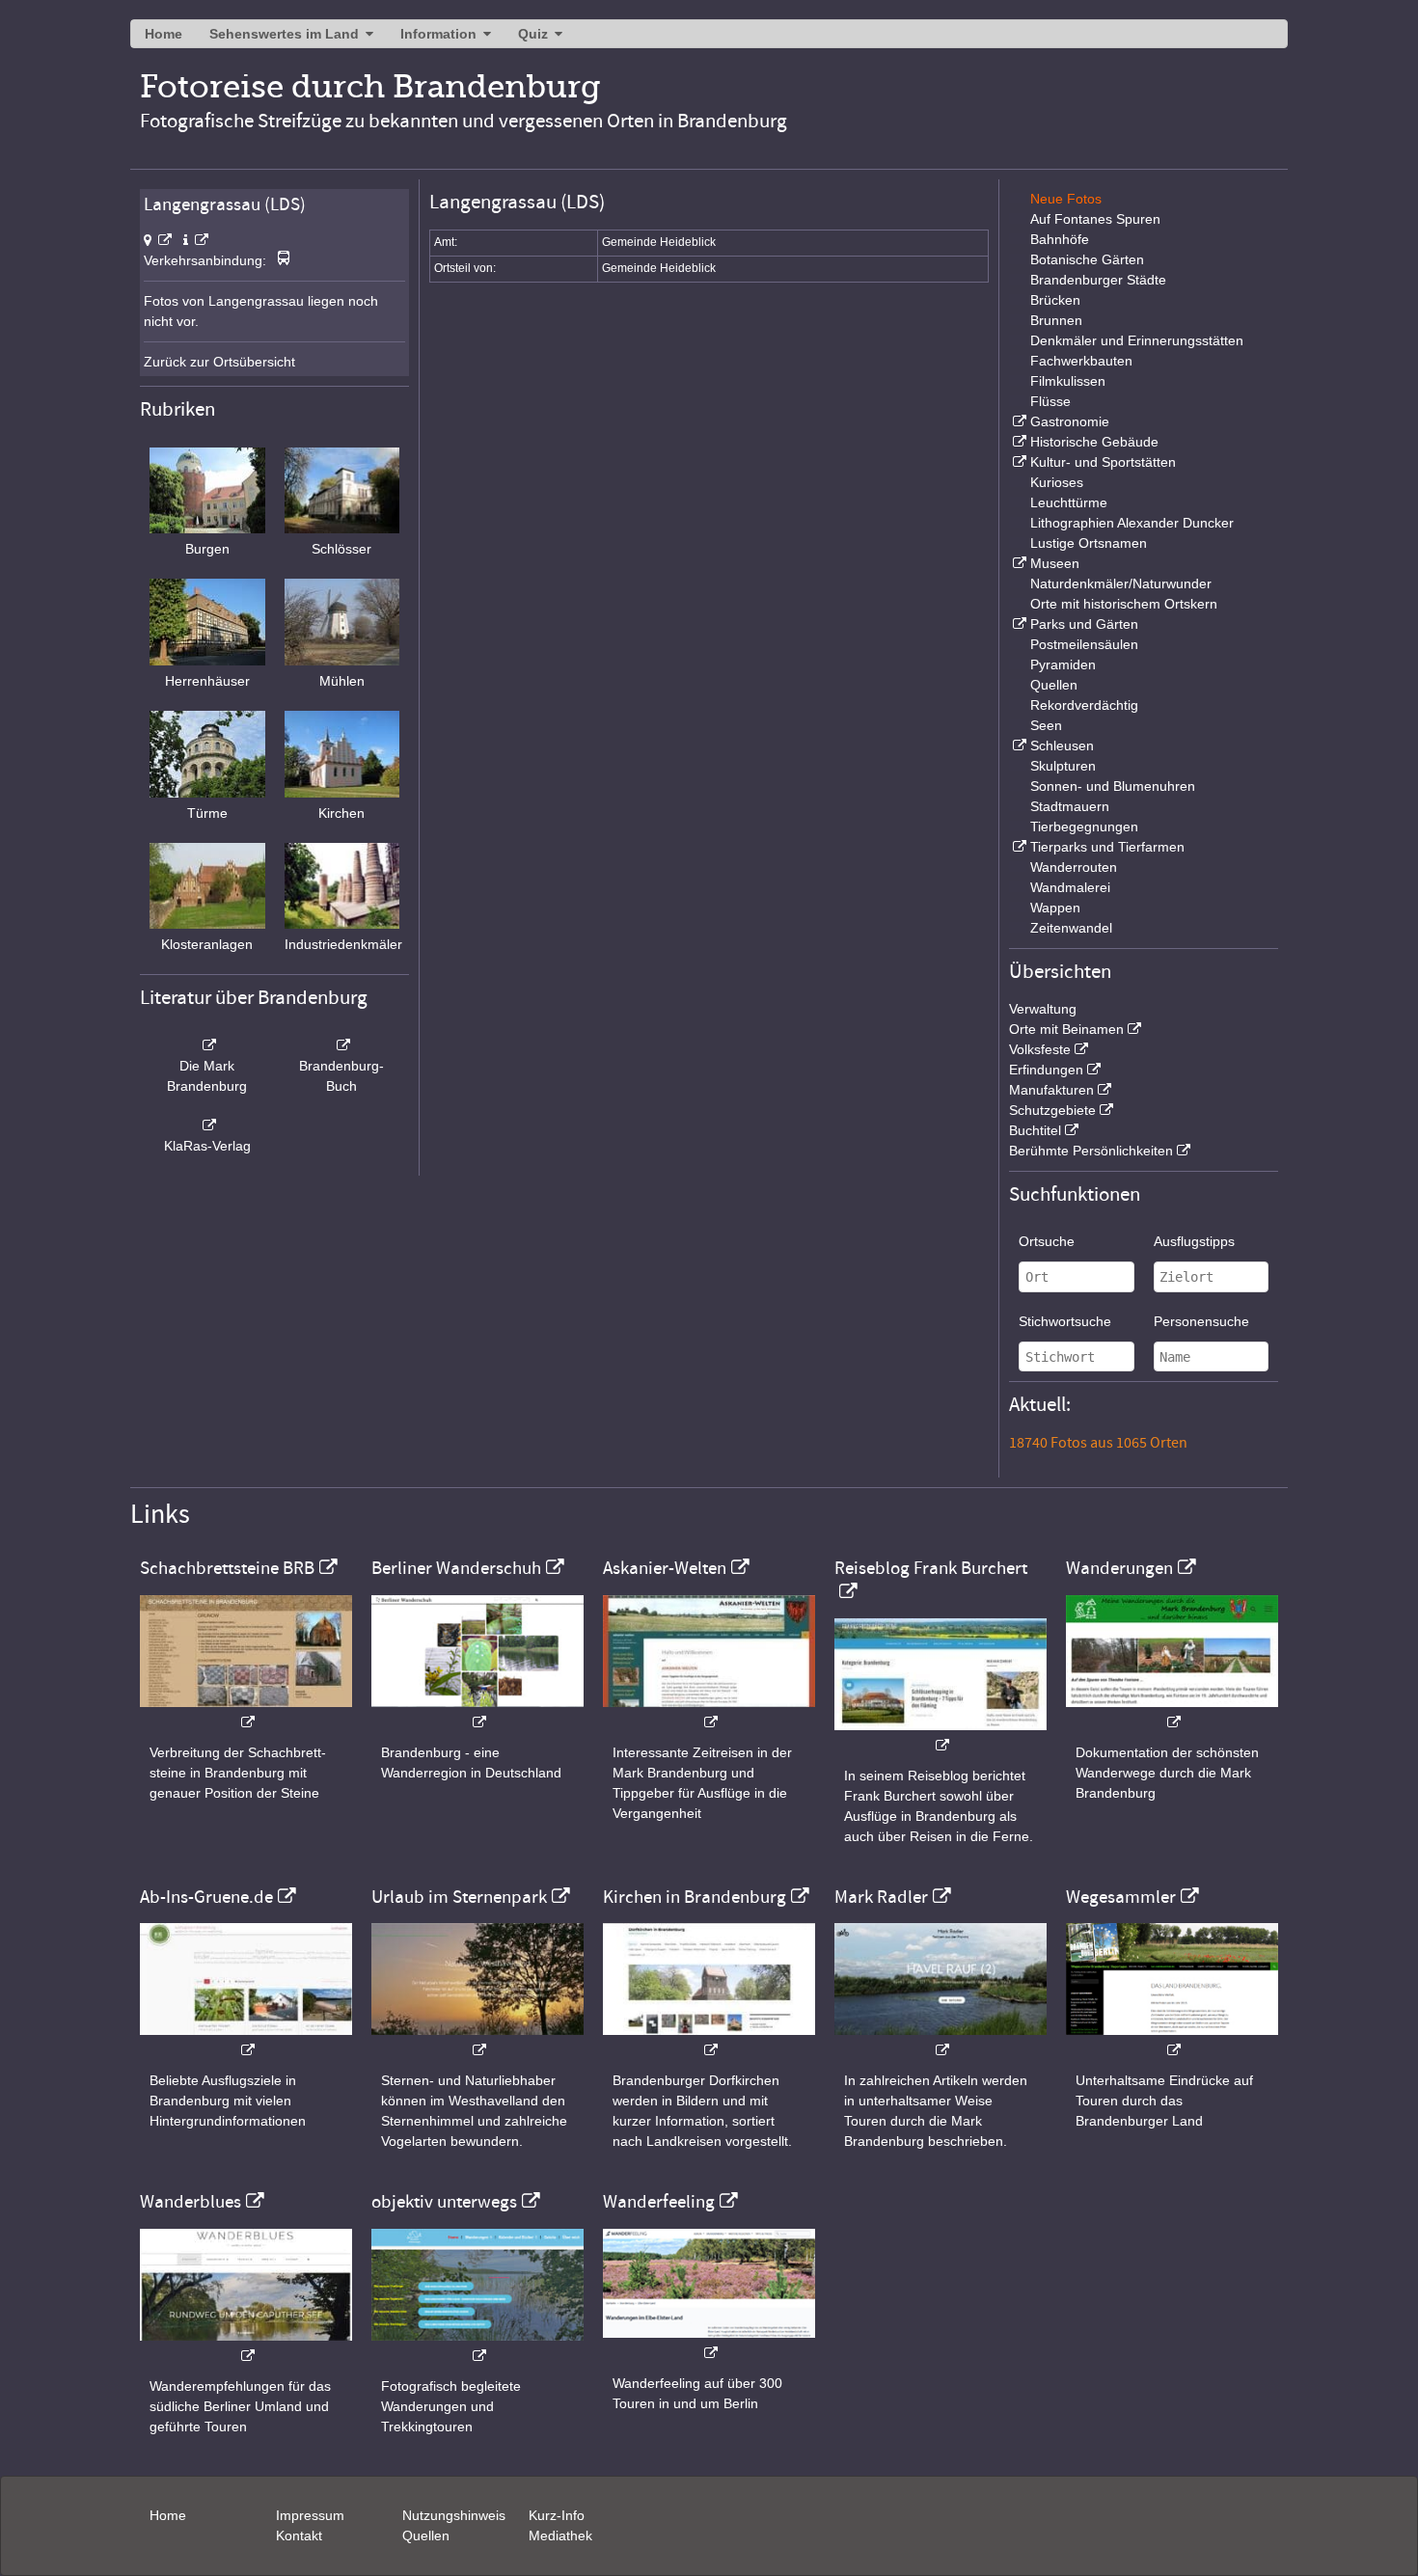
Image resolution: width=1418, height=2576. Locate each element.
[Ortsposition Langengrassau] (158, 240)
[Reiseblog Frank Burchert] (941, 1735)
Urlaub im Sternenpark (459, 1897)
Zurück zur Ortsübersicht (219, 362)
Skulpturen (1063, 766)
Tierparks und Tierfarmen (1107, 847)
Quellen (1054, 685)
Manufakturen (1051, 1090)
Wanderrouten (1074, 867)
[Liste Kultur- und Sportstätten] (1018, 462)
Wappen (1055, 908)
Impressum (310, 2515)
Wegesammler (1121, 1897)
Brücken (1055, 300)
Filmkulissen (1068, 381)
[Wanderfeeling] (709, 2343)
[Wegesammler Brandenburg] (1172, 2040)
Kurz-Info (557, 2515)
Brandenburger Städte (1098, 280)
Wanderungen (1119, 1568)
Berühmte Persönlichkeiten (1091, 1151)
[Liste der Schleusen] (1018, 746)
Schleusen (1062, 746)
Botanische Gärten (1087, 259)
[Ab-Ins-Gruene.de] (246, 2040)
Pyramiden (1063, 664)
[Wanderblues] (246, 2346)
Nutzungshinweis (454, 2515)
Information (438, 34)
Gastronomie (1070, 421)
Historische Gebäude (1094, 442)
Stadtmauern (1070, 806)
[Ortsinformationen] (196, 240)
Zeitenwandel (1071, 928)
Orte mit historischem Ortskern (1124, 604)
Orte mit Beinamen (1066, 1029)
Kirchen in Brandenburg (695, 1897)
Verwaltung (1043, 1009)
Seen (1046, 725)
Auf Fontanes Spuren (1095, 219)
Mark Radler (881, 1897)
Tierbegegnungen (1084, 827)
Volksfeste (1040, 1049)
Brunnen (1056, 320)
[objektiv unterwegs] (477, 2346)
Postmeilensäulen (1084, 644)
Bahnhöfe (1060, 239)
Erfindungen (1046, 1070)
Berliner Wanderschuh (456, 1568)
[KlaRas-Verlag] (207, 1125)
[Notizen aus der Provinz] (941, 2040)
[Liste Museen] (1018, 563)
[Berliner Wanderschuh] (477, 1712)
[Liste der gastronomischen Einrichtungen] (1018, 421)
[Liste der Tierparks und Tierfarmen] (1018, 847)
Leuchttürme (1069, 502)
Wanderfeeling (659, 2202)
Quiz (533, 34)
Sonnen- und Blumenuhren (1113, 786)
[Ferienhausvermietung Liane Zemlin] (477, 2040)
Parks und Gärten (1084, 624)
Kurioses (1057, 482)
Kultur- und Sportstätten (1103, 462)
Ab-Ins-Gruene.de (206, 1897)
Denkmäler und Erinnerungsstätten (1137, 340)
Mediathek (560, 2535)
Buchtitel (1035, 1130)
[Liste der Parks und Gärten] (1018, 624)
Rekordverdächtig (1084, 705)
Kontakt (299, 2535)
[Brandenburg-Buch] (342, 1045)
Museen (1055, 563)
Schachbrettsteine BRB (227, 1568)
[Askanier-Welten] (709, 1712)
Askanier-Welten (665, 1568)
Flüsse (1050, 401)
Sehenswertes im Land (284, 34)
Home (164, 34)
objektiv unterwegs (444, 2202)
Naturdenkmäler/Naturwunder (1121, 583)
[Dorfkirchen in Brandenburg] (709, 2040)
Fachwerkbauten (1081, 361)
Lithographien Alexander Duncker (1132, 523)
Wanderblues (191, 2202)
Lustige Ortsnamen (1089, 543)
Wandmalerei (1070, 887)
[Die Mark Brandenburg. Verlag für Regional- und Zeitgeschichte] (207, 1045)
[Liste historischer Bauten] (1018, 442)
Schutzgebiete (1052, 1110)
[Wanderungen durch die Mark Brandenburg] (1172, 1712)
